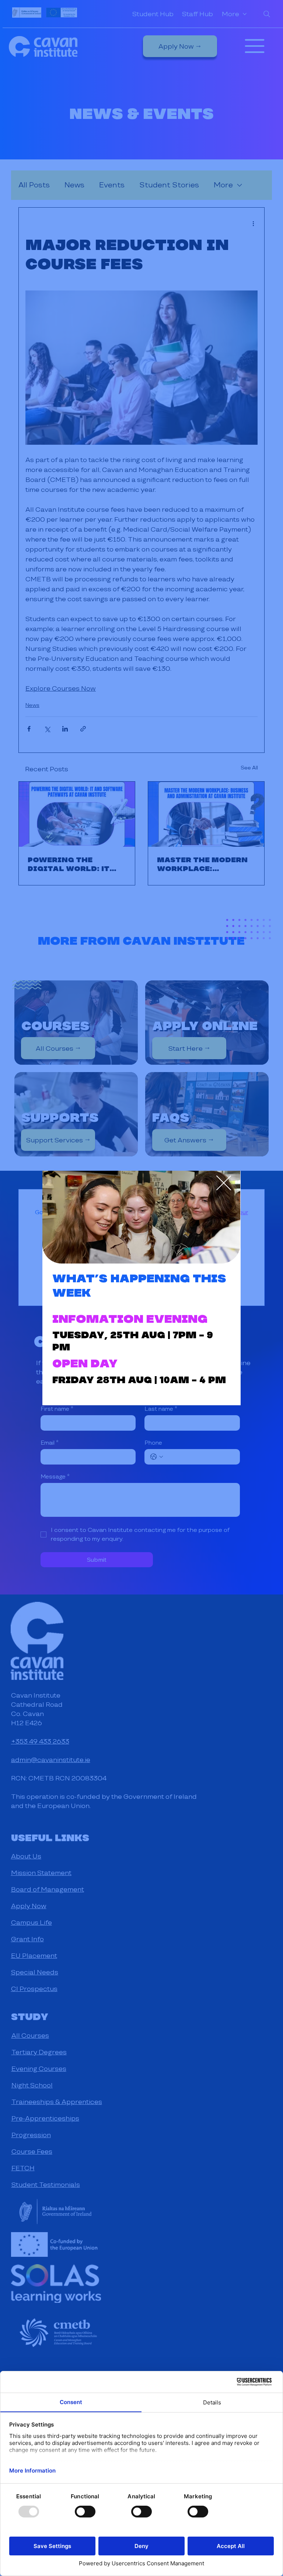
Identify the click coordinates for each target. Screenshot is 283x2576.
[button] (224, 1183)
